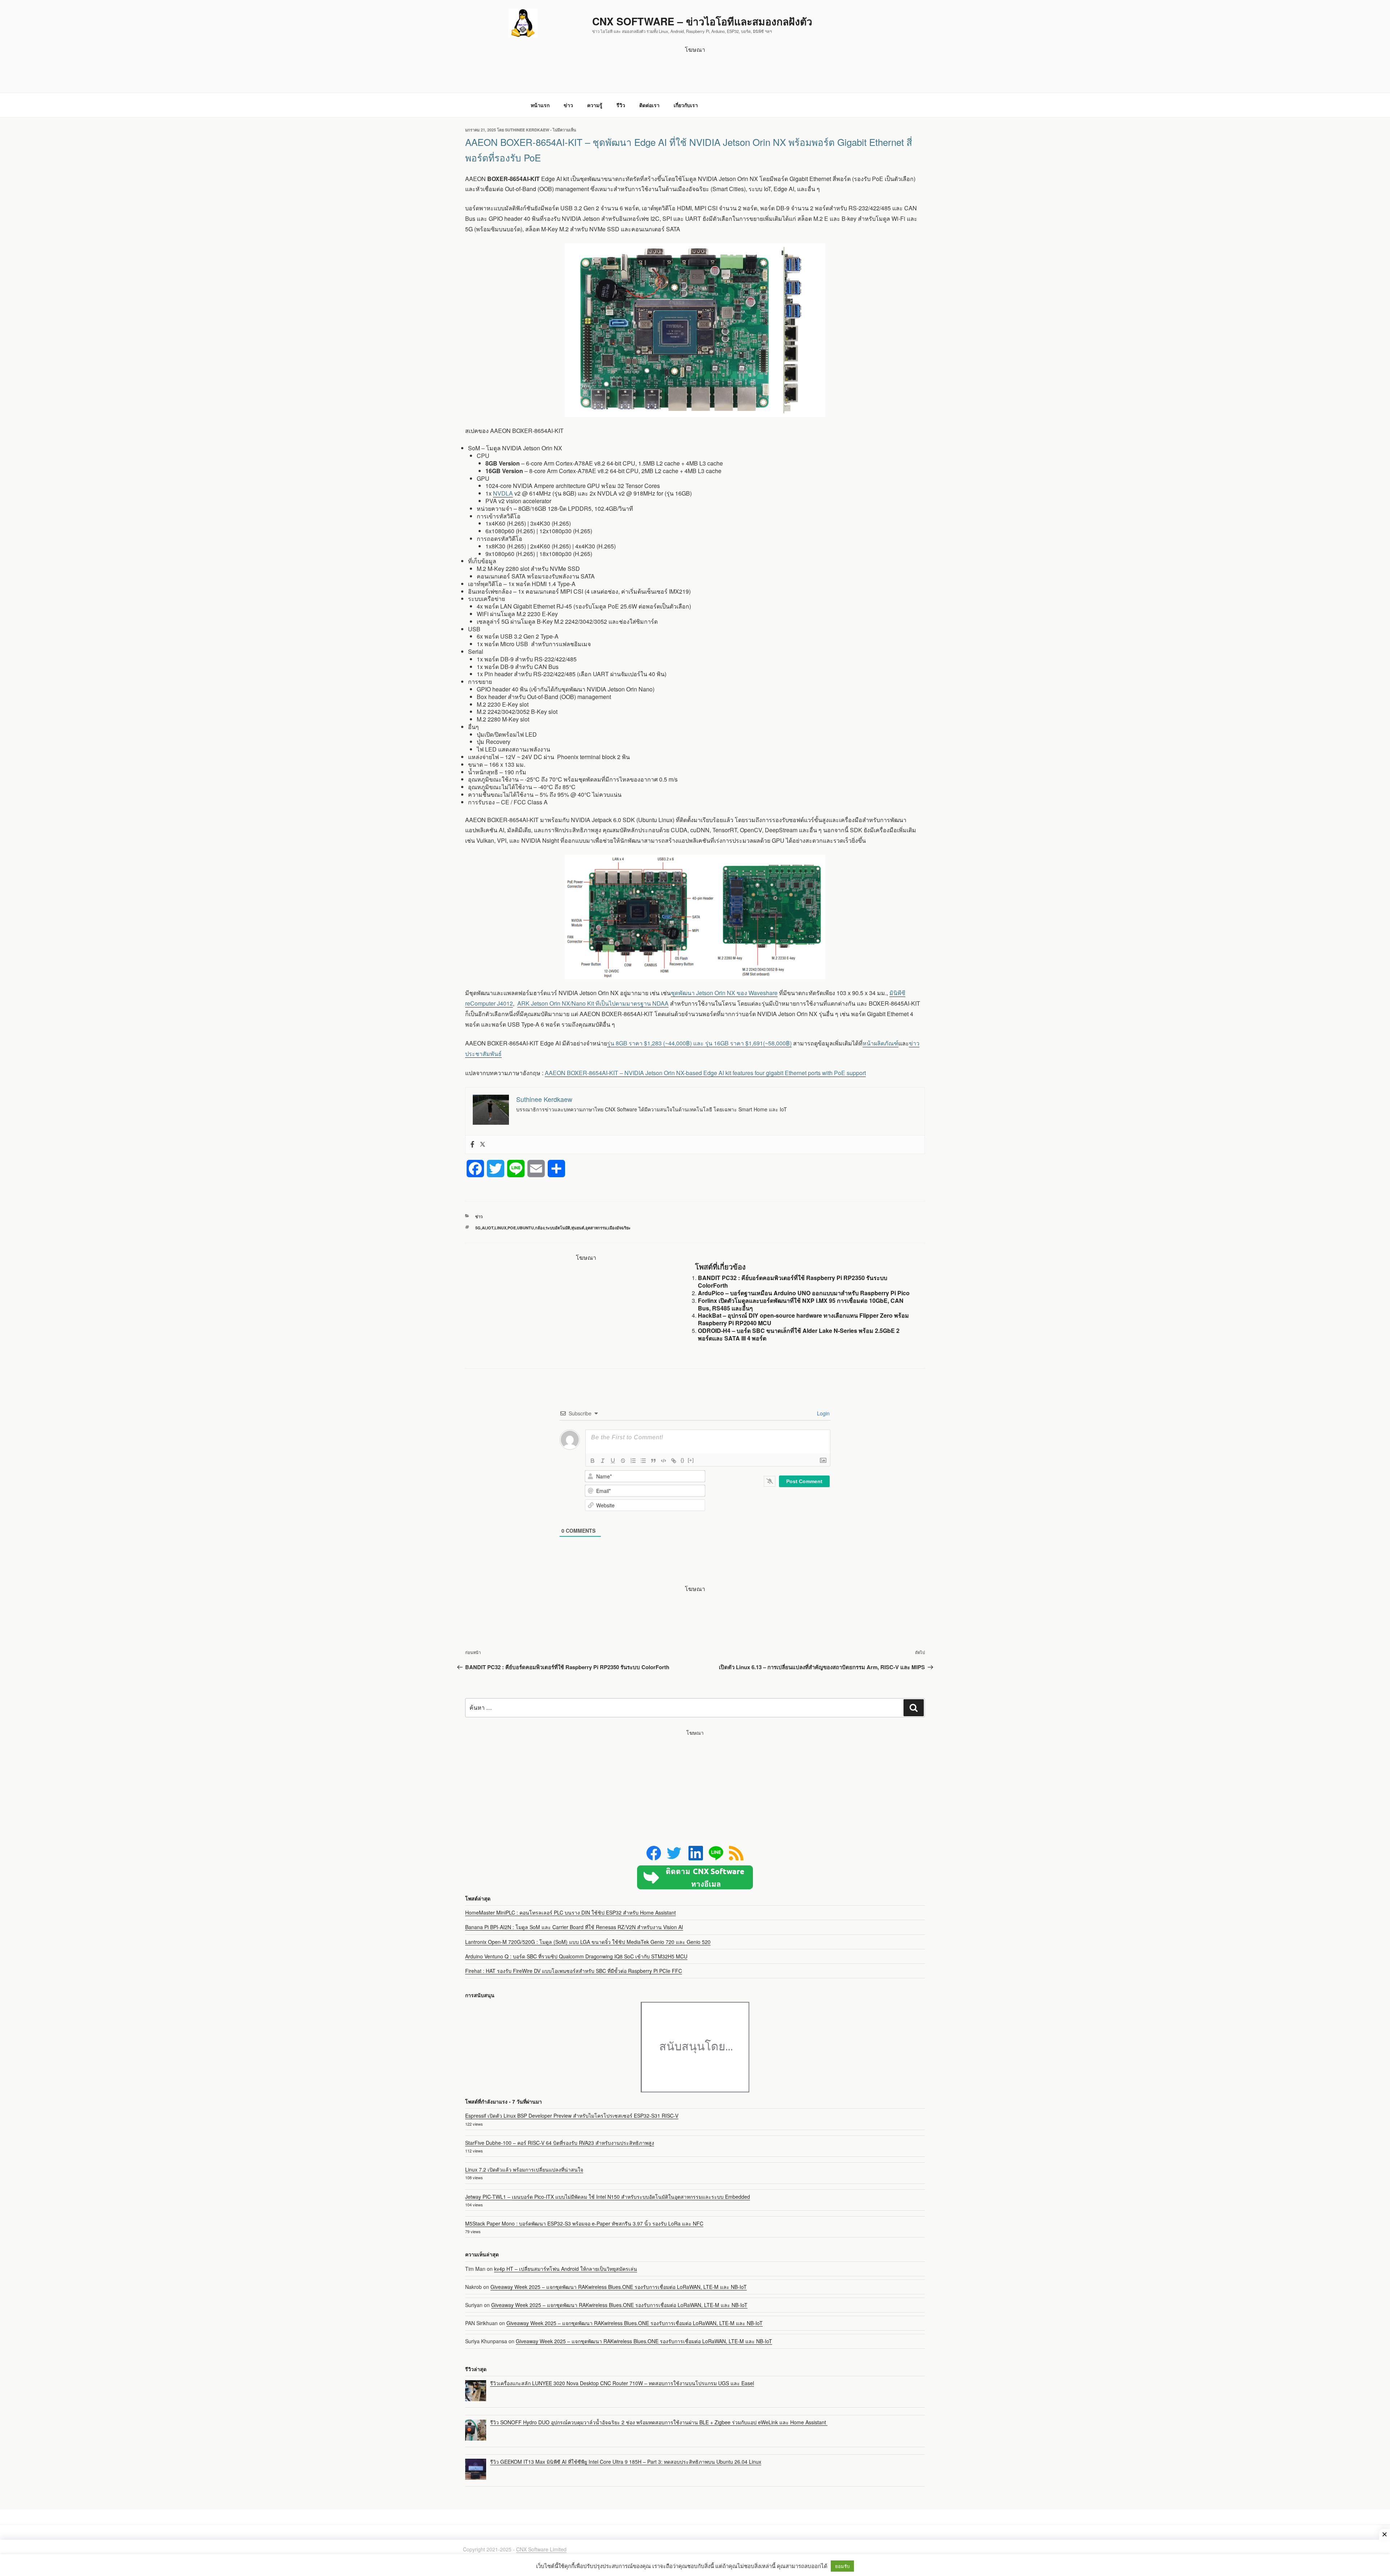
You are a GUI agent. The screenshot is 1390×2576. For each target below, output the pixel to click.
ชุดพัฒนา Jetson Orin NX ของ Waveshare (724, 993)
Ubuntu (525, 1228)
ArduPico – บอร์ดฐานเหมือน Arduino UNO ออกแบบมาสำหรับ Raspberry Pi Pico (804, 1293)
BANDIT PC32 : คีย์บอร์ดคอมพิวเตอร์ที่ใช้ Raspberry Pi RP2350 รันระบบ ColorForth (793, 1281)
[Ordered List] (633, 1461)
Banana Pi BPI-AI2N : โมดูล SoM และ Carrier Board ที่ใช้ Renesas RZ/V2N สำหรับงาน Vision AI (574, 1927)
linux (500, 1228)
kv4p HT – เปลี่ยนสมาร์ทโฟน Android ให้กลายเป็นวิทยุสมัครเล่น (566, 2269)
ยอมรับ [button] (842, 2566)
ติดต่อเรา (649, 105)
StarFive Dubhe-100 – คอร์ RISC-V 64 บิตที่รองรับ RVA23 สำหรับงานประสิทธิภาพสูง (560, 2143)
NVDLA (503, 493)
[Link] (674, 1461)
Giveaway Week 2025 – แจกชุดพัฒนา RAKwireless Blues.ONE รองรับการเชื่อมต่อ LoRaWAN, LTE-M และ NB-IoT (619, 2287)
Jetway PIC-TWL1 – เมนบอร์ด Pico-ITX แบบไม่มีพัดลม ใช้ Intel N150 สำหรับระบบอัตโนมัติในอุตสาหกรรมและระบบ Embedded (608, 2197)
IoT (490, 1228)
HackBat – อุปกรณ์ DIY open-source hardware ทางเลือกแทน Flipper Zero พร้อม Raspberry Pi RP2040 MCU (803, 1319)
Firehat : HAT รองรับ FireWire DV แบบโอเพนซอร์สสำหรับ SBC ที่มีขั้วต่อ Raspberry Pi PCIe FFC (574, 1971)
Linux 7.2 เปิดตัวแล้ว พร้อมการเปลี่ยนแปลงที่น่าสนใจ (524, 2169)
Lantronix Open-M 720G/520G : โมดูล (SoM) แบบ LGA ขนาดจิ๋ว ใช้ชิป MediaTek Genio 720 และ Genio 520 (588, 1942)
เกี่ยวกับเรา (686, 105)
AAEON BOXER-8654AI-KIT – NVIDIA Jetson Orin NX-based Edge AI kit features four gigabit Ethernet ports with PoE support (705, 1073)
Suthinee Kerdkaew (527, 130)
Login (823, 1413)
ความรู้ (595, 105)
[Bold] (593, 1461)
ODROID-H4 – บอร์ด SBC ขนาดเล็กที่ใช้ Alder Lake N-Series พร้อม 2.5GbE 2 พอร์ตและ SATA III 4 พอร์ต (799, 1334)
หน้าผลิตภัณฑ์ (881, 1043)
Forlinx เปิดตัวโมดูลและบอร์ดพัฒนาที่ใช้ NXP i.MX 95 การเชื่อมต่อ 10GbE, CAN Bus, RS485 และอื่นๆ (801, 1304)
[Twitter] (483, 1145)
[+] (691, 1460)
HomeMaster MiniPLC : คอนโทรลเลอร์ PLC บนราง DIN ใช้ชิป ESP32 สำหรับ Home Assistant (570, 1912)
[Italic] (603, 1461)
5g (478, 1228)
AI (484, 1228)
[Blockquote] (653, 1461)
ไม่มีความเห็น (565, 130)
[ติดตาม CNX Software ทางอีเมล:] (695, 1877)
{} (682, 1460)
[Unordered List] (643, 1461)
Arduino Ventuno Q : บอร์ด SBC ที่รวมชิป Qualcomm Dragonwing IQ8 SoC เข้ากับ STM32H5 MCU (576, 1956)
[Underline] (613, 1461)
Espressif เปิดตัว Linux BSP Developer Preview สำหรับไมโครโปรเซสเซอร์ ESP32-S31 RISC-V (572, 2116)
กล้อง (540, 1228)
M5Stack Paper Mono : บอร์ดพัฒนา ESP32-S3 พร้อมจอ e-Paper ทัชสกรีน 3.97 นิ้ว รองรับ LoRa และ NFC (584, 2223)
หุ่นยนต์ (578, 1228)
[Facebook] (472, 1145)
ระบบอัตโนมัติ (558, 1228)
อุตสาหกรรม (596, 1228)
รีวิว (621, 105)
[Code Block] (664, 1461)
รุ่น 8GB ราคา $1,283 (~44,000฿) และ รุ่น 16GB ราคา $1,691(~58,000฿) (699, 1043)
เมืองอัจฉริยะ (619, 1228)
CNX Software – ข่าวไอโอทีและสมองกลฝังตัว (702, 21)
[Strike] (623, 1461)
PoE (512, 1228)
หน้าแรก (540, 105)
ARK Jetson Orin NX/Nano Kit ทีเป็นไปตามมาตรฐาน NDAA (593, 1003)
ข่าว (568, 105)
